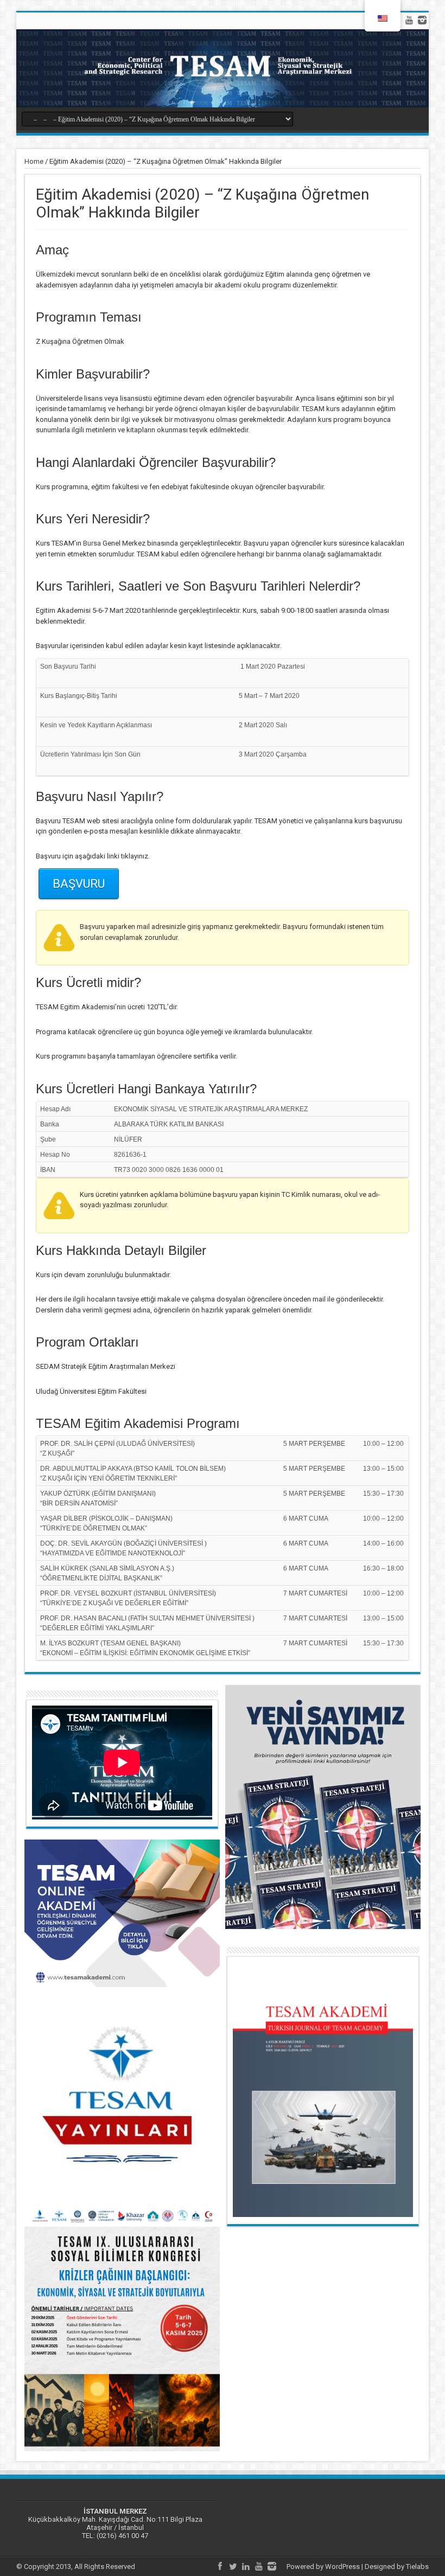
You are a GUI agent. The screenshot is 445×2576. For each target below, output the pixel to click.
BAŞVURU (79, 884)
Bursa (92, 543)
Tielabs (417, 2567)
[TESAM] (223, 68)
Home (34, 161)
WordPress (342, 2567)
